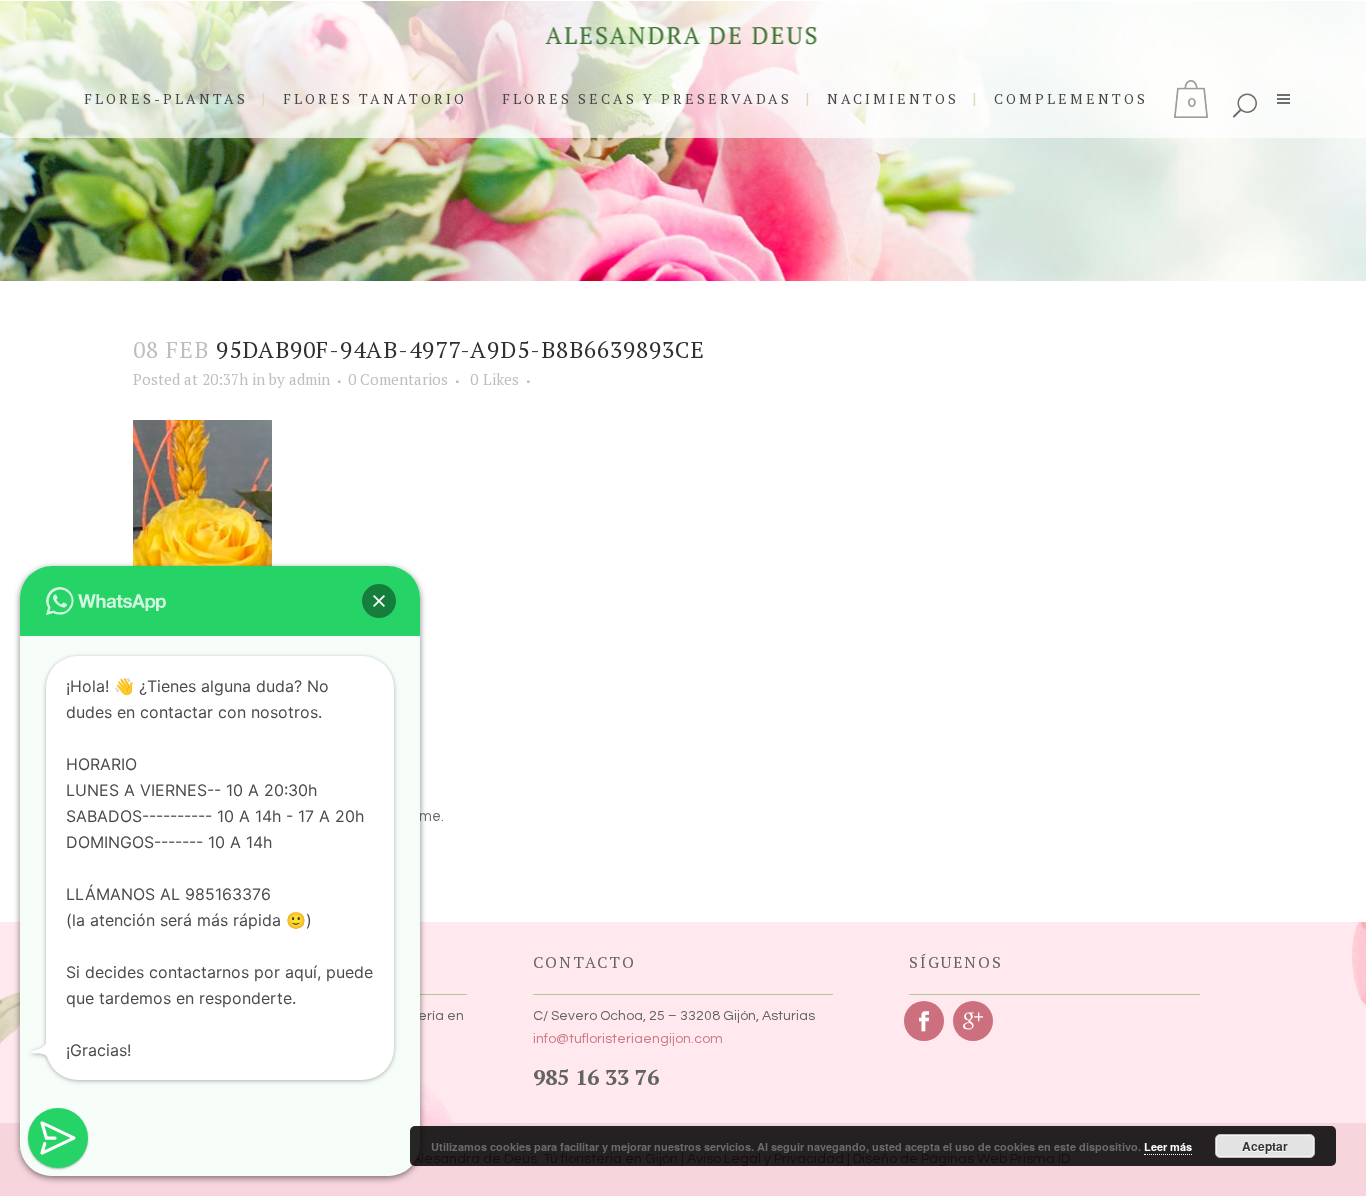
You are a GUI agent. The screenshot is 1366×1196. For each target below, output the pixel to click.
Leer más (1168, 1146)
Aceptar (1265, 1146)
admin (309, 379)
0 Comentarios (398, 379)
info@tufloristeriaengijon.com (628, 1039)
